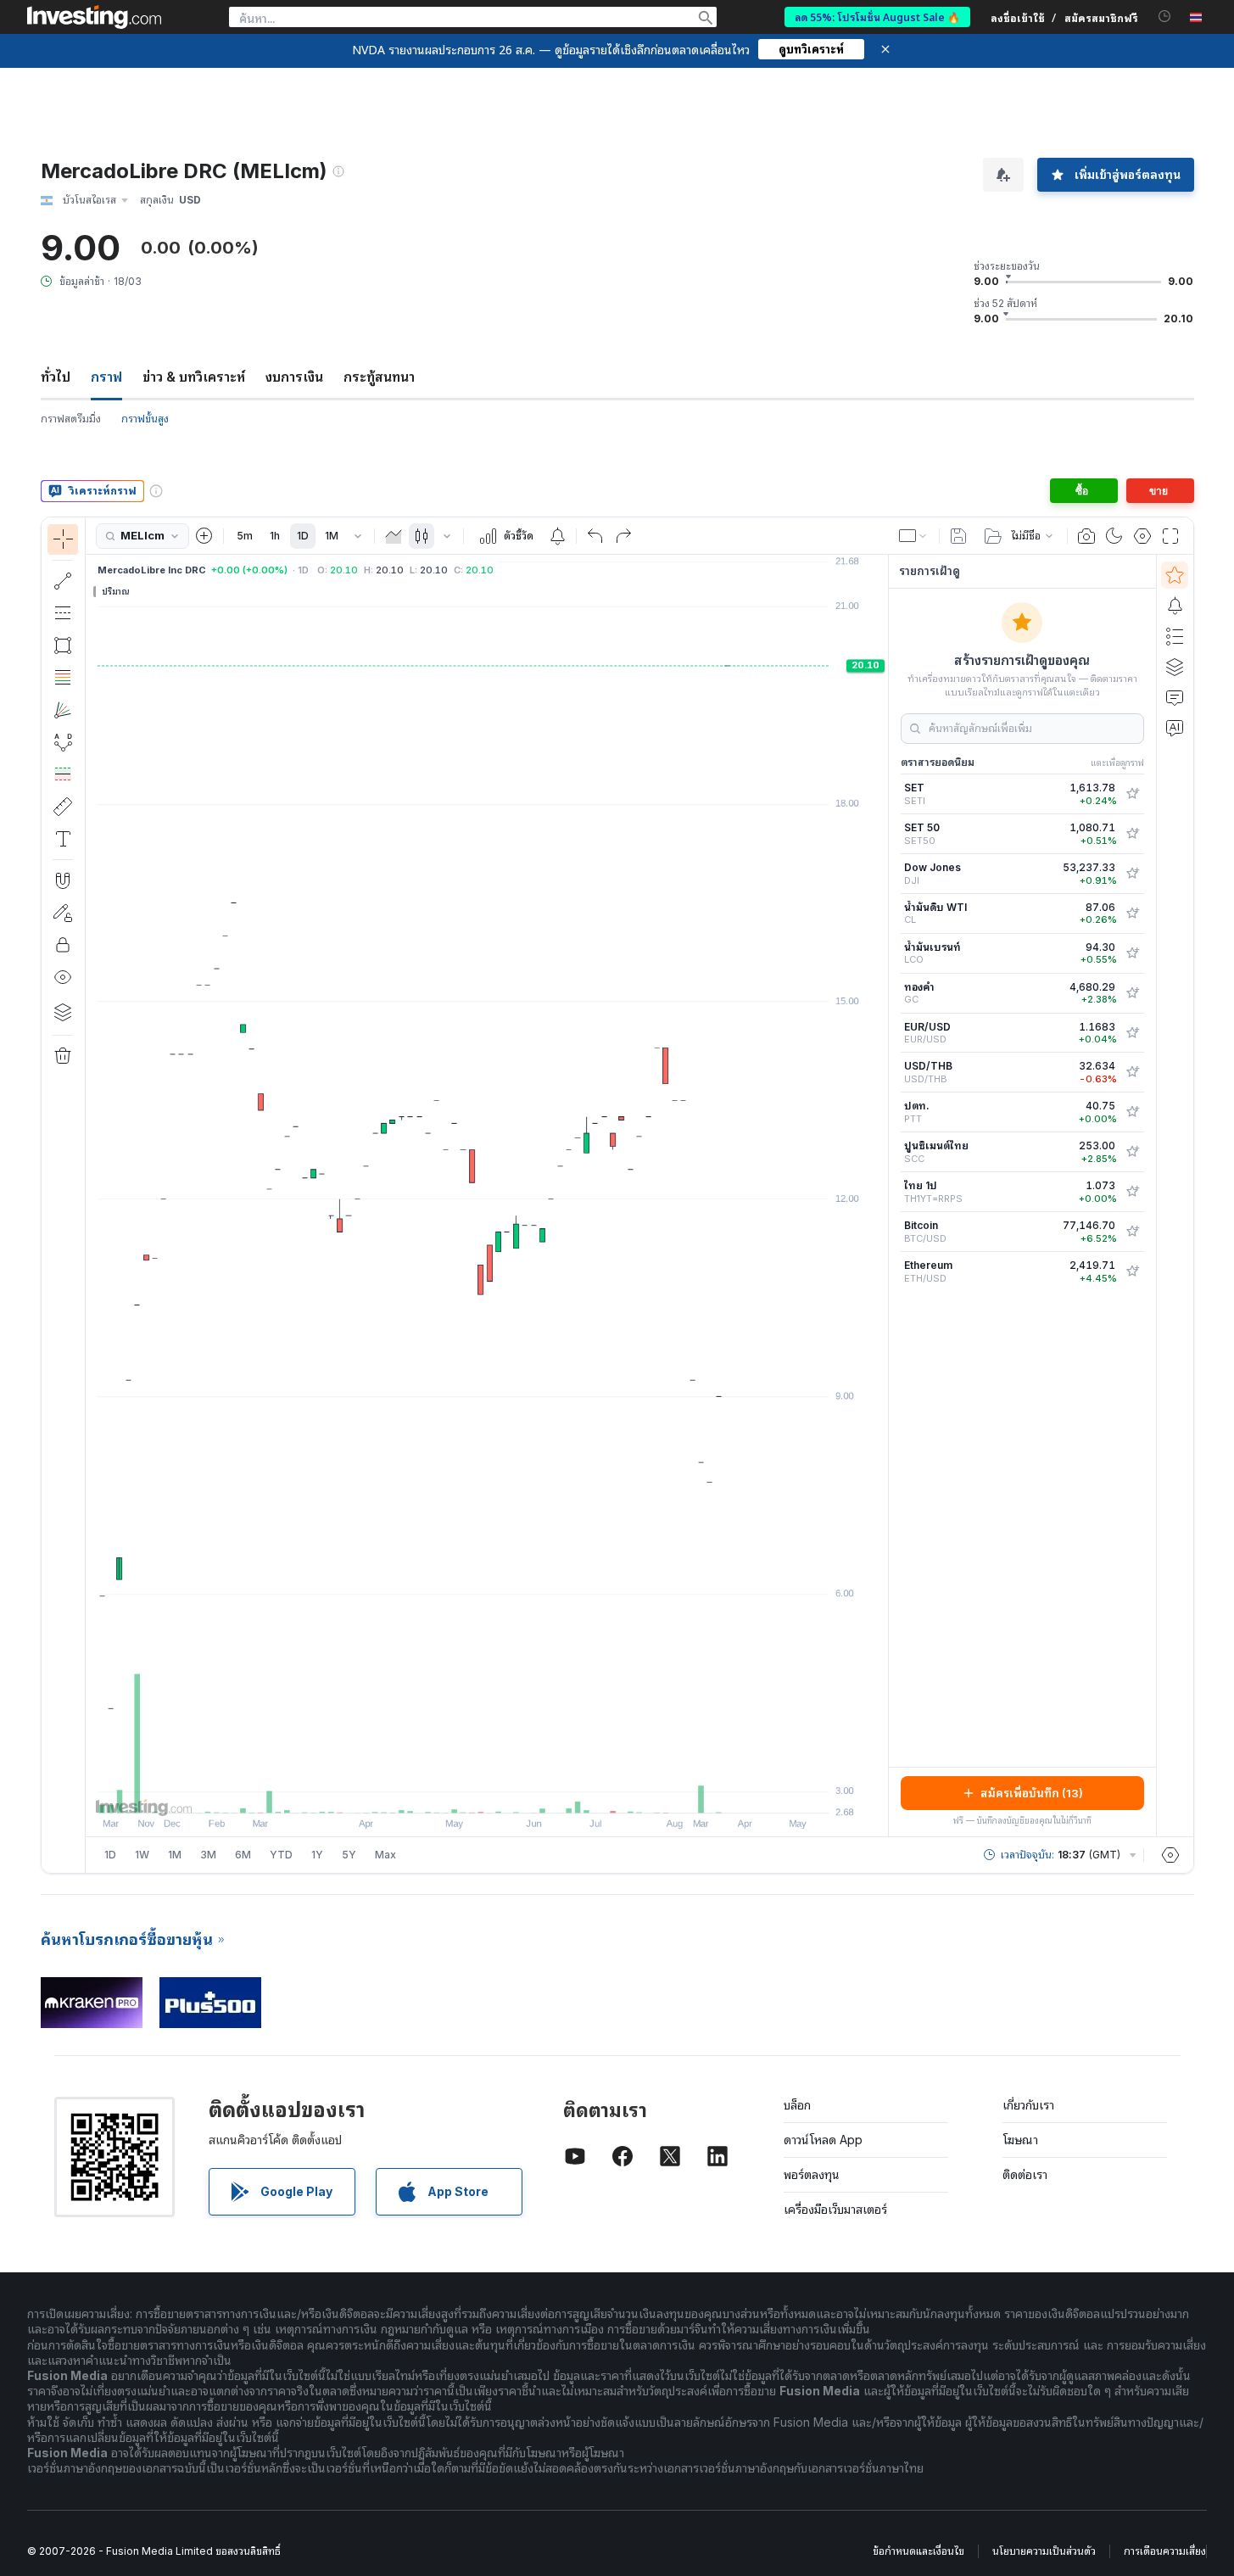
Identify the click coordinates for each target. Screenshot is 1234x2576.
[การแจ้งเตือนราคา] (557, 536)
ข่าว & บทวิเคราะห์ (194, 377)
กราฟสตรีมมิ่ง (71, 419)
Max (385, 1855)
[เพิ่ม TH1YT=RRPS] (1132, 1192)
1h (275, 536)
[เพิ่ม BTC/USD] (1132, 1232)
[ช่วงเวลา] (358, 536)
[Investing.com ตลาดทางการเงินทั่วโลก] (94, 17)
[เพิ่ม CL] (1132, 914)
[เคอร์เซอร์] (63, 539)
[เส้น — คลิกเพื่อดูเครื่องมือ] (63, 581)
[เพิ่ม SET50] (1132, 834)
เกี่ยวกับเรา (1028, 2105)
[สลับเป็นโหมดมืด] (1114, 536)
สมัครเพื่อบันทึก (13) (1032, 1793)
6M (243, 1855)
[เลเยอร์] (63, 1012)
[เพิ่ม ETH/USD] (1132, 1271)
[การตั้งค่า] (1170, 1855)
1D (303, 536)
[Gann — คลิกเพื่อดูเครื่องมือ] (63, 710)
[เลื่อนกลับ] (487, 1791)
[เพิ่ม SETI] (1132, 794)
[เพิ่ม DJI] (1132, 874)
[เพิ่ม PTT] (1132, 1112)
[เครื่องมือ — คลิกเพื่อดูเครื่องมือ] (63, 807)
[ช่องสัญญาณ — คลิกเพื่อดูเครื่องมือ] (63, 613)
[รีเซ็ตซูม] (533, 1791)
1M (332, 536)
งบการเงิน (294, 377)
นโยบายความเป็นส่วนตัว (1044, 2551)
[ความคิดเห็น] (1175, 697)
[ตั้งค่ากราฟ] (1142, 536)
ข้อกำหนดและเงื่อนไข (919, 2551)
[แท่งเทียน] (422, 536)
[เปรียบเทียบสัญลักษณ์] (204, 536)
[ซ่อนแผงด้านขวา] (883, 1196)
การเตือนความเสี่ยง (1165, 2551)
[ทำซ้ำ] (623, 536)
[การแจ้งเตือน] (1175, 606)
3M (208, 1855)
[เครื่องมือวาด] (91, 1195)
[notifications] (1165, 17)
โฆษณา (1020, 2140)
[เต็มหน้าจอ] (1170, 536)
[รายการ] (1175, 636)
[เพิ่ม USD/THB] (1132, 1072)
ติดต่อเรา (1025, 2174)
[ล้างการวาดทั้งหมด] (63, 1056)
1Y (317, 1855)
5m (245, 536)
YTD (281, 1855)
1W (142, 1855)
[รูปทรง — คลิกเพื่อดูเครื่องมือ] (63, 645)
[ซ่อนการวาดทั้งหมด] (63, 977)
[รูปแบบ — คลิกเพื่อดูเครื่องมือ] (63, 742)
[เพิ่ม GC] (1132, 993)
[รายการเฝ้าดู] (1175, 575)
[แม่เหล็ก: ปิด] (63, 880)
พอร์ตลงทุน (812, 2174)
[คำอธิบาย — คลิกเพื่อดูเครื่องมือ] (63, 839)
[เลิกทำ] (595, 536)
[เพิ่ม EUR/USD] (1132, 1033)
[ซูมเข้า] (464, 1791)
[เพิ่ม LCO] (1132, 953)
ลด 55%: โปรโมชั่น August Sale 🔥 (877, 17)
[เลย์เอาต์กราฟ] (913, 536)
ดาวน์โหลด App (823, 2140)
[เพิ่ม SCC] (1132, 1152)
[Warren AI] (1175, 728)
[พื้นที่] (394, 536)
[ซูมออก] (441, 1791)
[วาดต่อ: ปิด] (63, 913)
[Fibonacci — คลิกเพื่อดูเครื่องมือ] (63, 678)
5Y (349, 1855)
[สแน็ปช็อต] (1086, 536)
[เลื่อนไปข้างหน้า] (510, 1791)
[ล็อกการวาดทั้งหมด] (63, 945)
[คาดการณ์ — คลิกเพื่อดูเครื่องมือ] (63, 774)
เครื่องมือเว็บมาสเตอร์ (835, 2209)
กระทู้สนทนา (379, 377)
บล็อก (797, 2105)
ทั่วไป (56, 377)
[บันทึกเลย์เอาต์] (958, 536)
